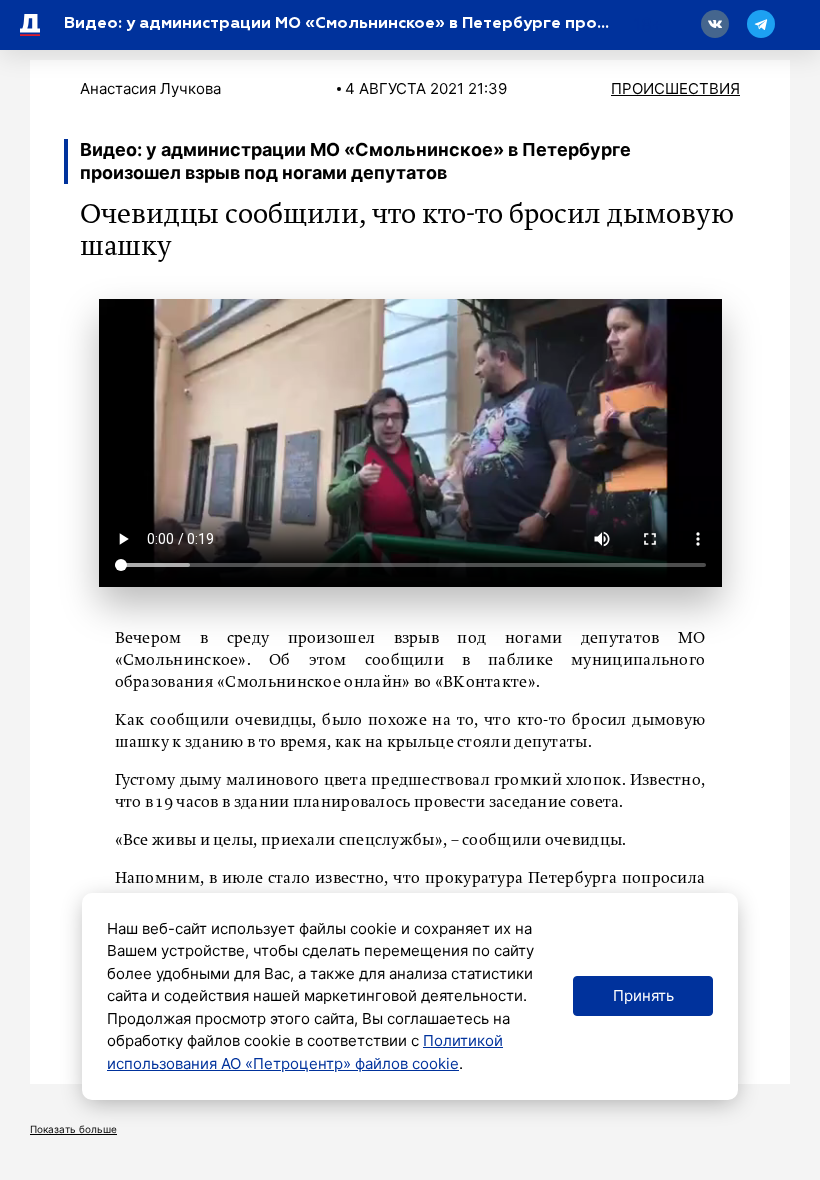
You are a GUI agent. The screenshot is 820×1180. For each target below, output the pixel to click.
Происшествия (675, 88)
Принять (643, 995)
